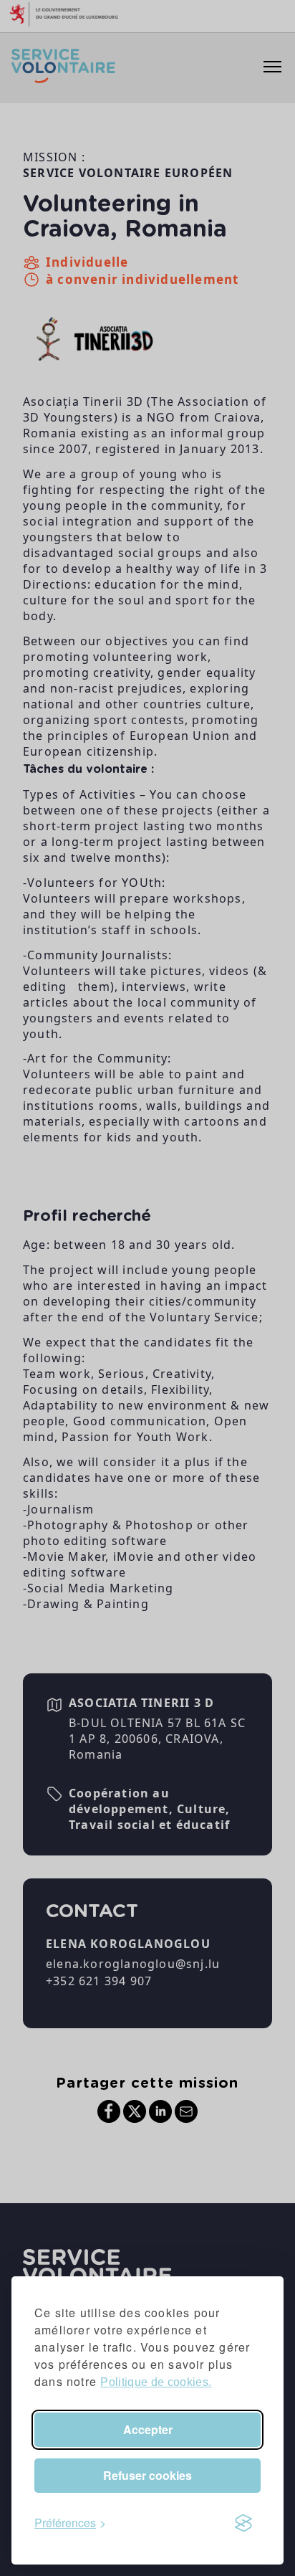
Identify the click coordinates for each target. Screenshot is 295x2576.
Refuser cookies (147, 2475)
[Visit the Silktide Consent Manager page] (243, 2523)
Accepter (148, 2429)
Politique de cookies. (156, 2382)
